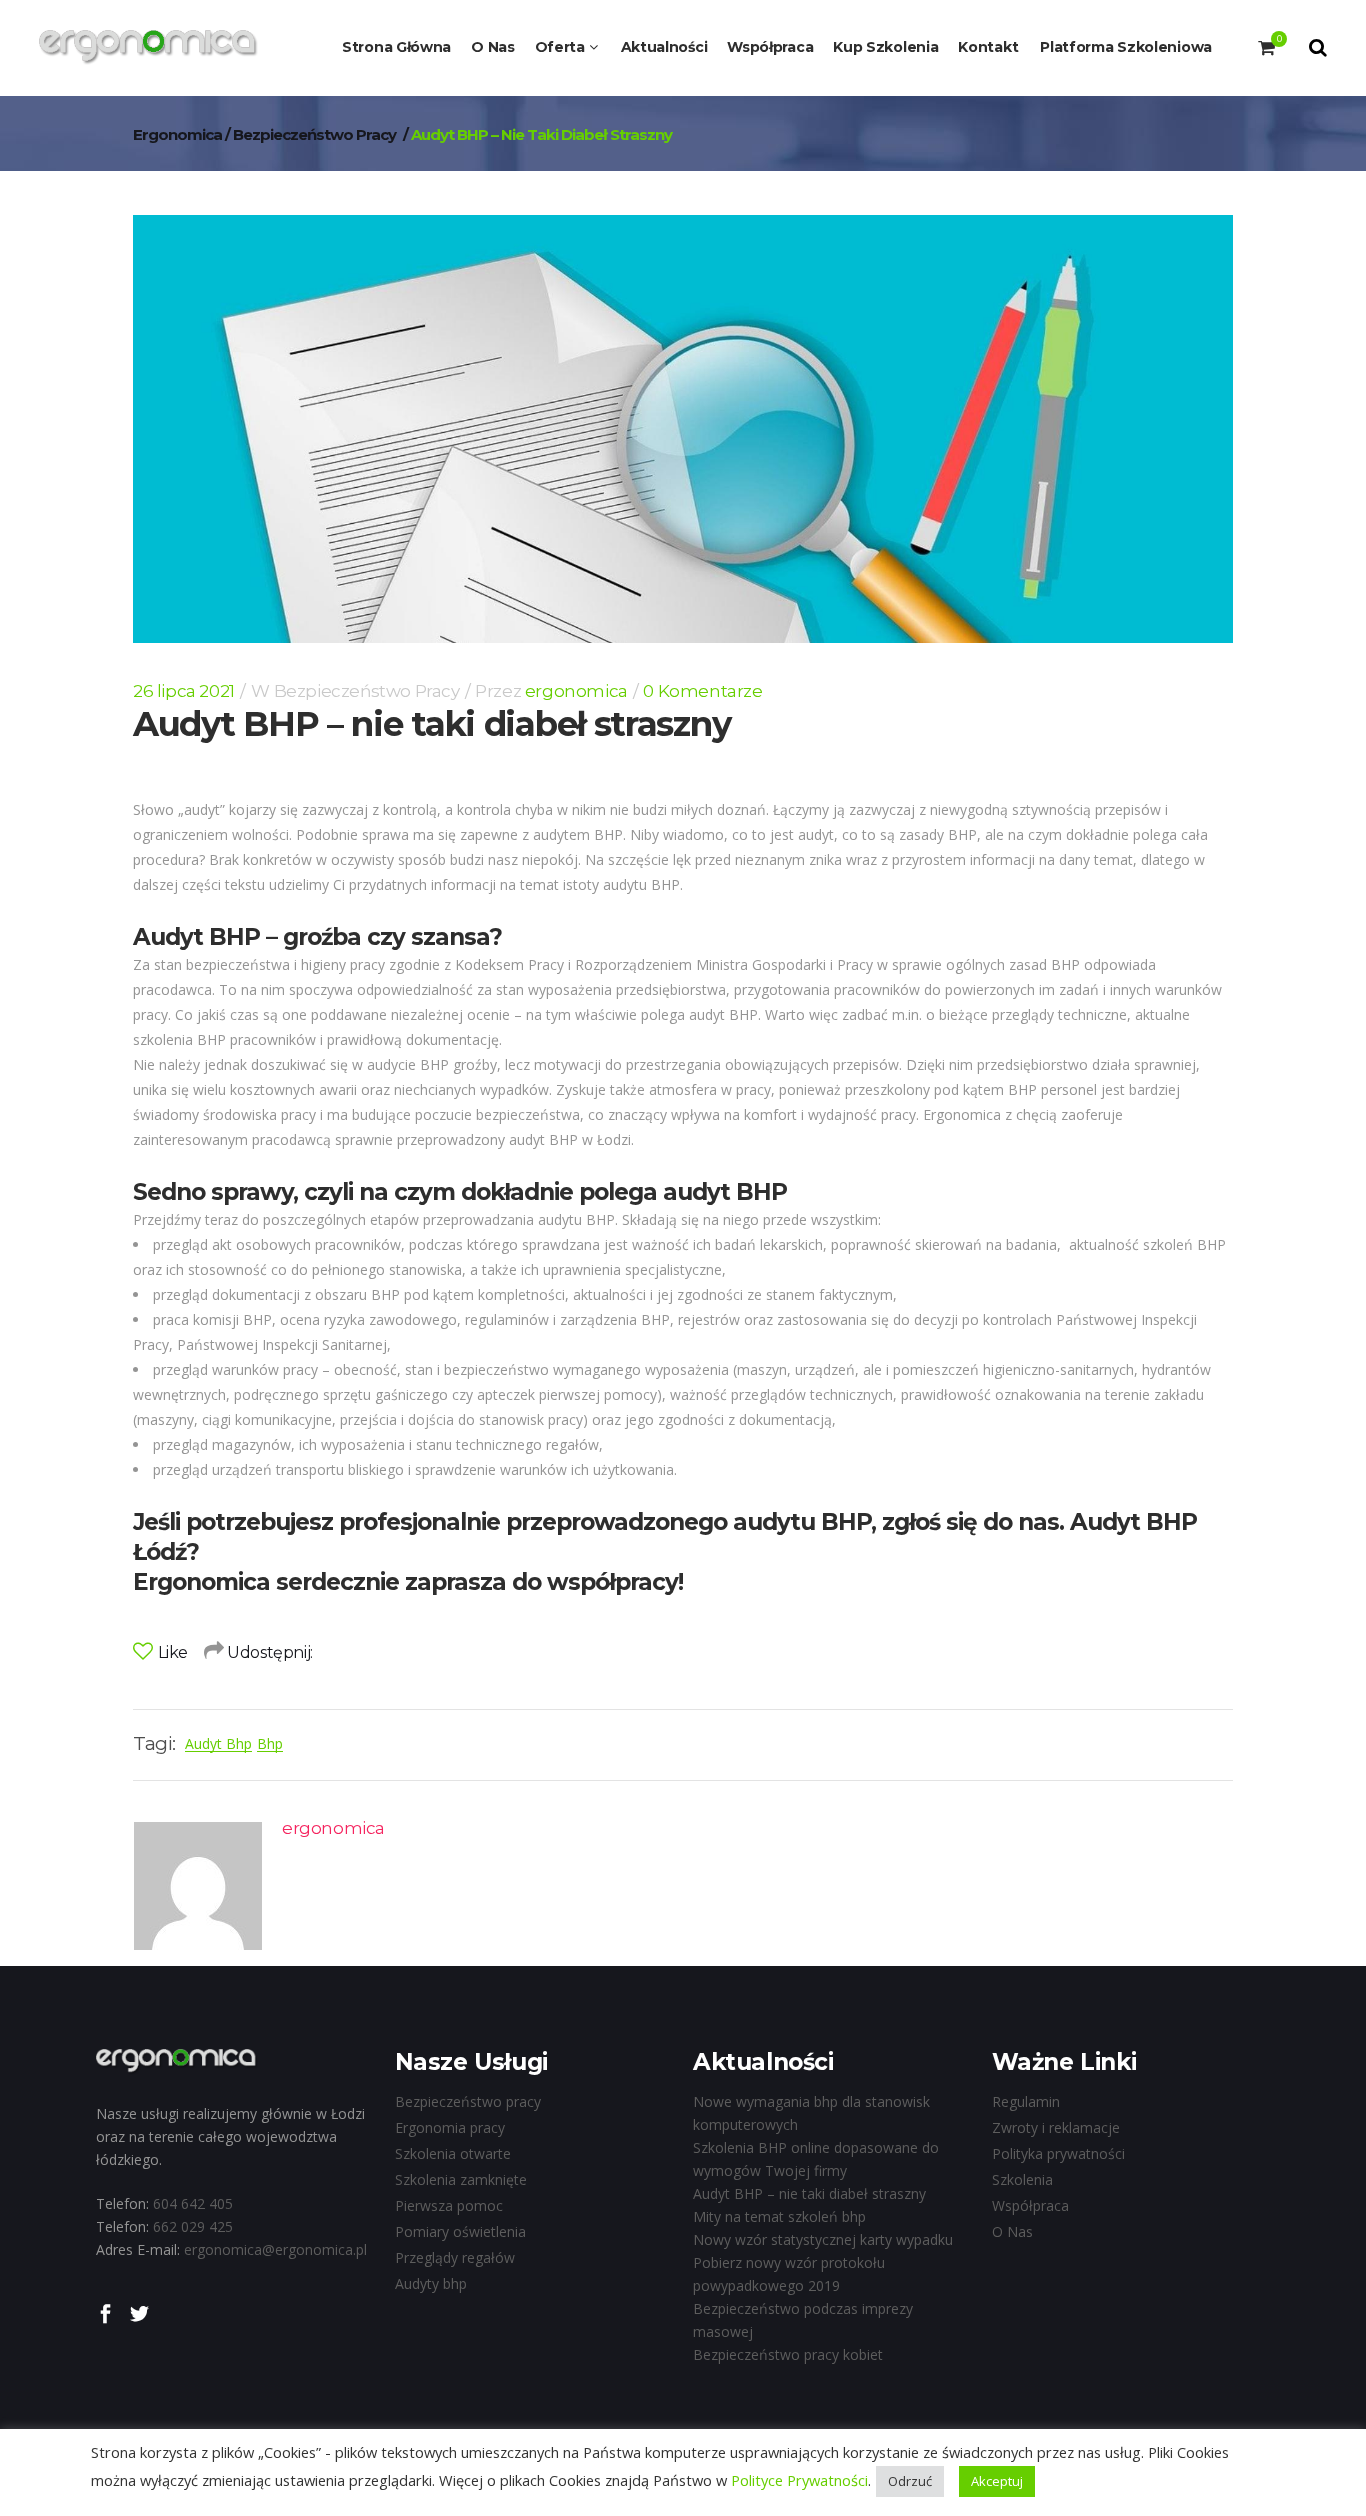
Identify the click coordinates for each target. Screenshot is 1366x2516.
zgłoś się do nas (970, 1522)
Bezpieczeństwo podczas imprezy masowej (803, 2320)
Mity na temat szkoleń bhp (779, 2216)
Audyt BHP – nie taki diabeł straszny (809, 2193)
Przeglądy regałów (455, 2257)
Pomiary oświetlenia (460, 2231)
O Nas (1012, 2231)
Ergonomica (177, 134)
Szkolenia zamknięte (461, 2179)
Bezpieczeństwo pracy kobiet (788, 2354)
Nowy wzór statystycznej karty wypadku (823, 2239)
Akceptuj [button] (997, 2481)
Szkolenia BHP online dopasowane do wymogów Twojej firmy (816, 2159)
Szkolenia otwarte (453, 2153)
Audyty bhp (431, 2283)
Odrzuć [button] (910, 2481)
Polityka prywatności (1058, 2153)
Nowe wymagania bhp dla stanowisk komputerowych (811, 2113)
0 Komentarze (702, 691)
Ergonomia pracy (450, 2127)
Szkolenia (1022, 2179)
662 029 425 (193, 2226)
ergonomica (576, 691)
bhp (270, 1743)
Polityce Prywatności (797, 2480)
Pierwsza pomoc (449, 2205)
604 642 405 (193, 2203)
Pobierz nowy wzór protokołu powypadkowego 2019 (789, 2274)
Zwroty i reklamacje (1056, 2127)
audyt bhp (218, 1743)
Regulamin (1026, 2101)
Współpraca (1030, 2205)
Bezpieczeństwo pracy (314, 134)
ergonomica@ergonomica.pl (275, 2249)
